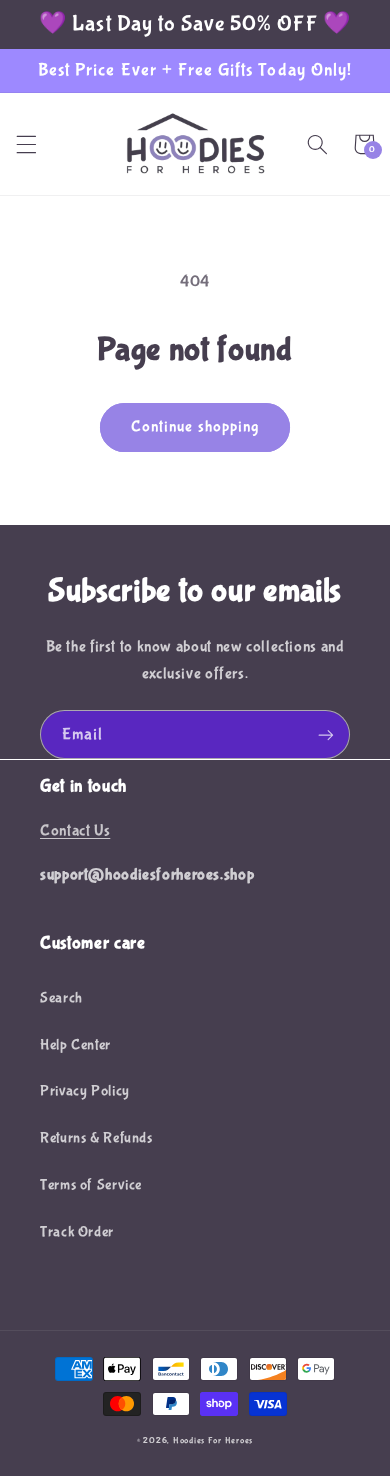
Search (61, 998)
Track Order (77, 1232)
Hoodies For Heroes (213, 1441)
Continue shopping (195, 427)
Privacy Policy (85, 1091)
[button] (26, 144)
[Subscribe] (326, 734)
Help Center (75, 1045)
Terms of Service (91, 1185)
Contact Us (75, 831)
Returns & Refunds (96, 1138)
